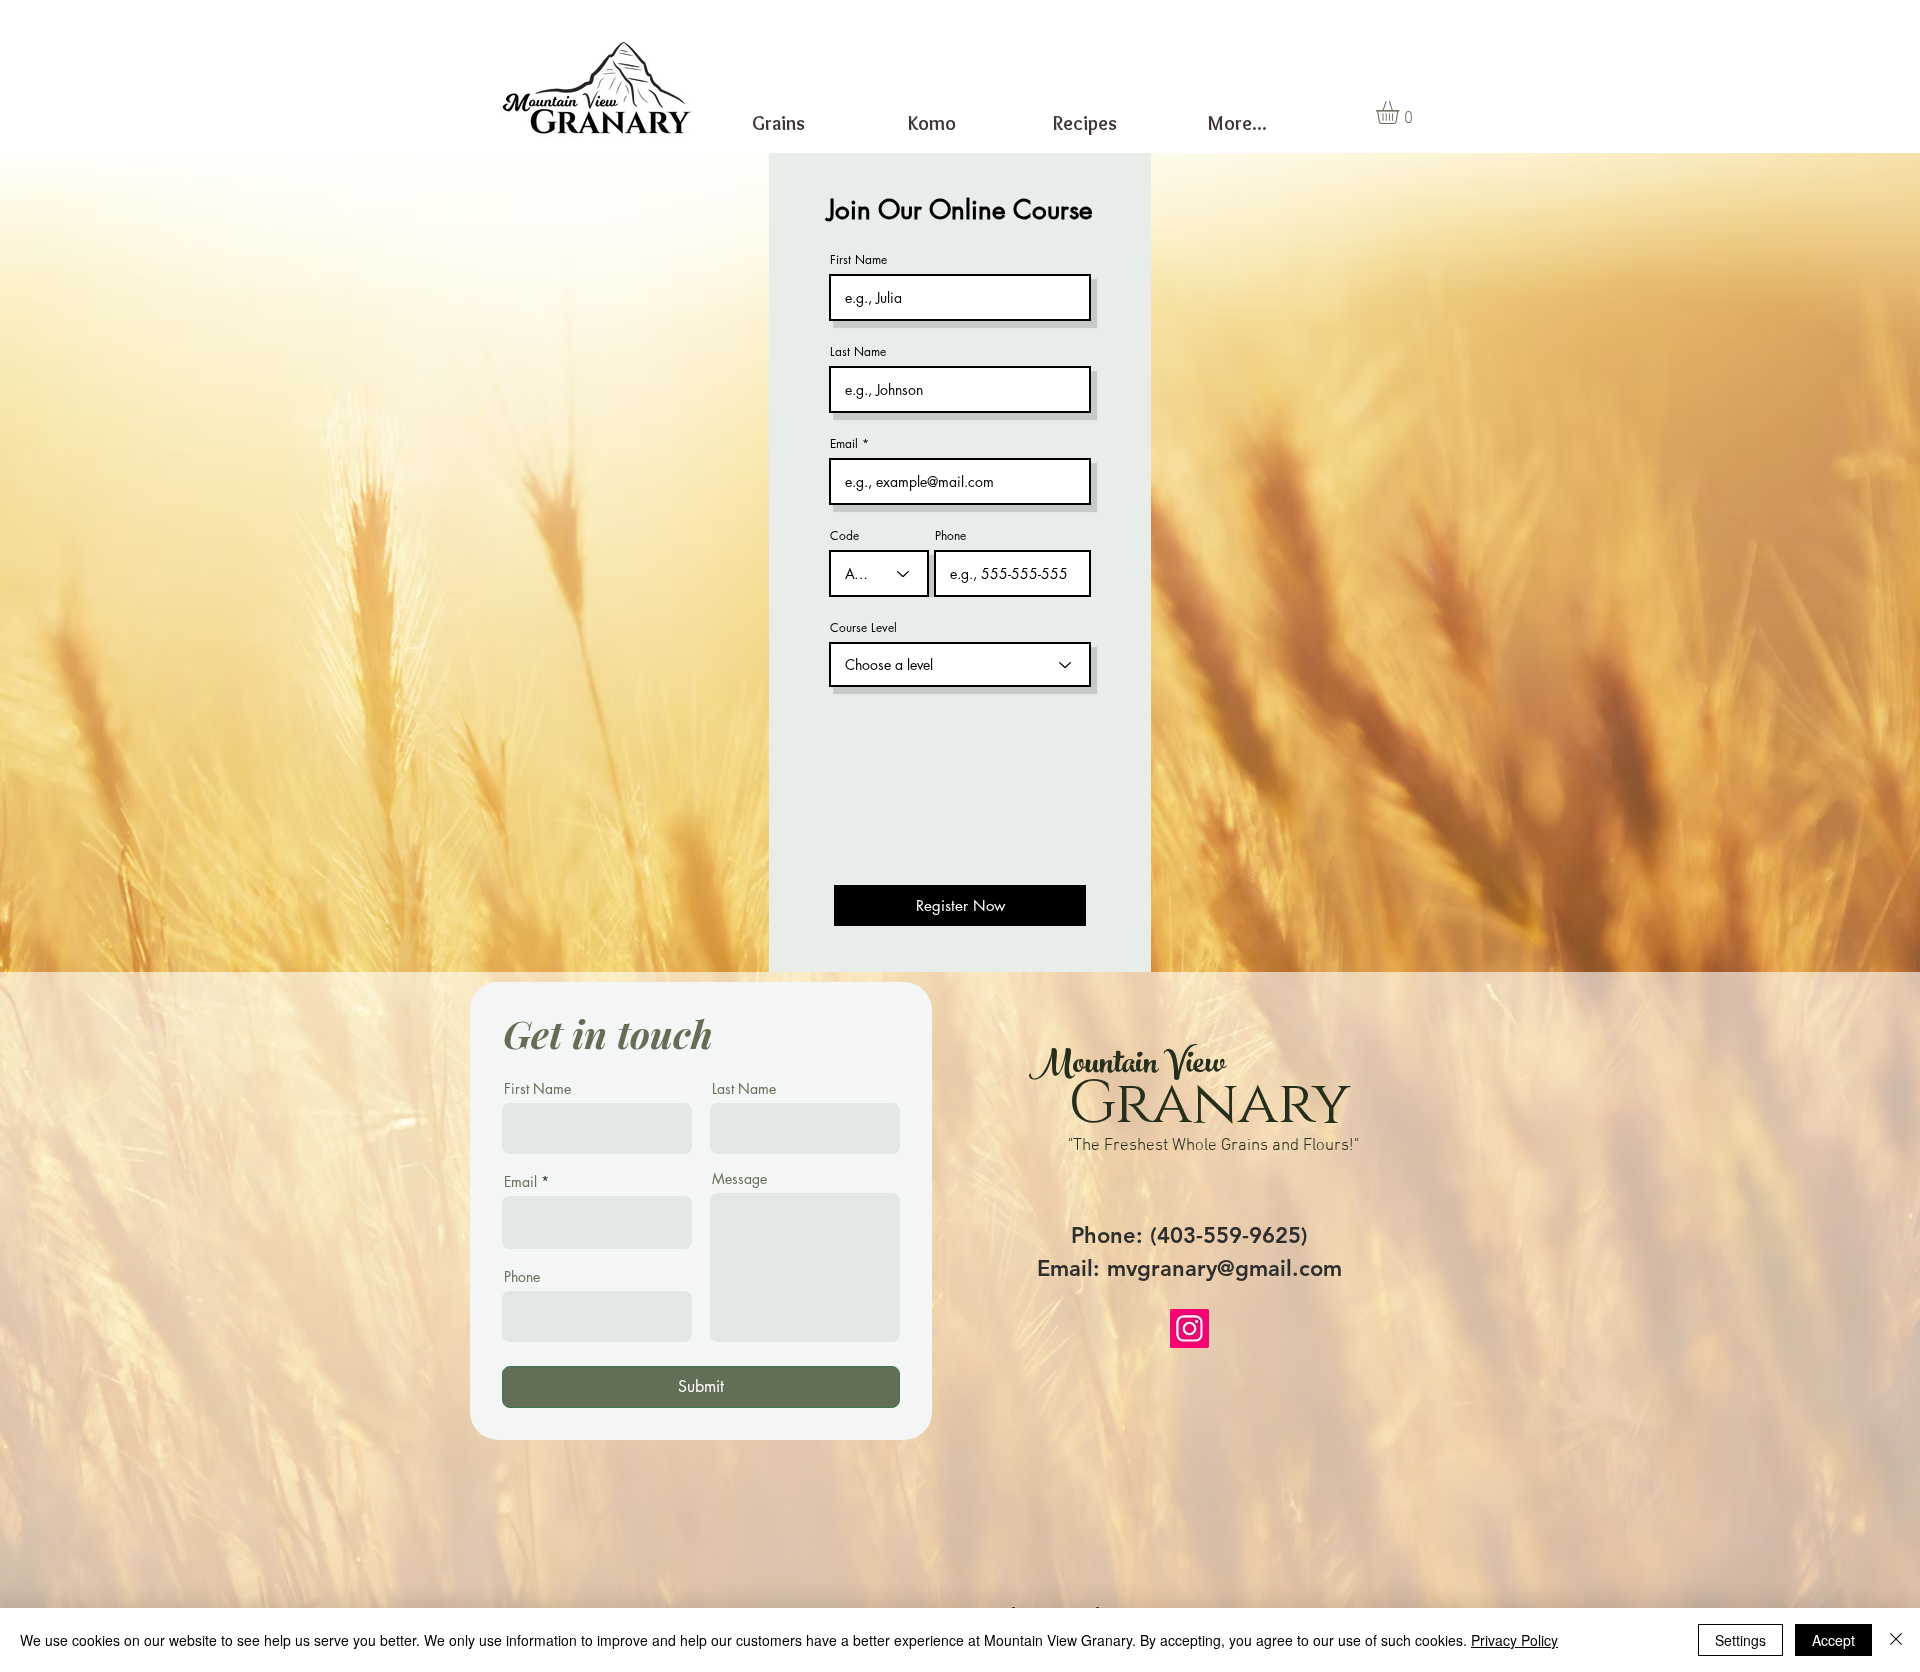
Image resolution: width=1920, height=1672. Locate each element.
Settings (1740, 1640)
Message (739, 1179)
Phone (950, 536)
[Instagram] (1189, 1328)
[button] (1401, 112)
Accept (1833, 1640)
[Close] (1896, 1640)
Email (844, 444)
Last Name (858, 352)
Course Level (863, 628)
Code (844, 536)
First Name (858, 260)
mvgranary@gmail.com (1224, 1268)
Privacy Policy (1514, 1640)
